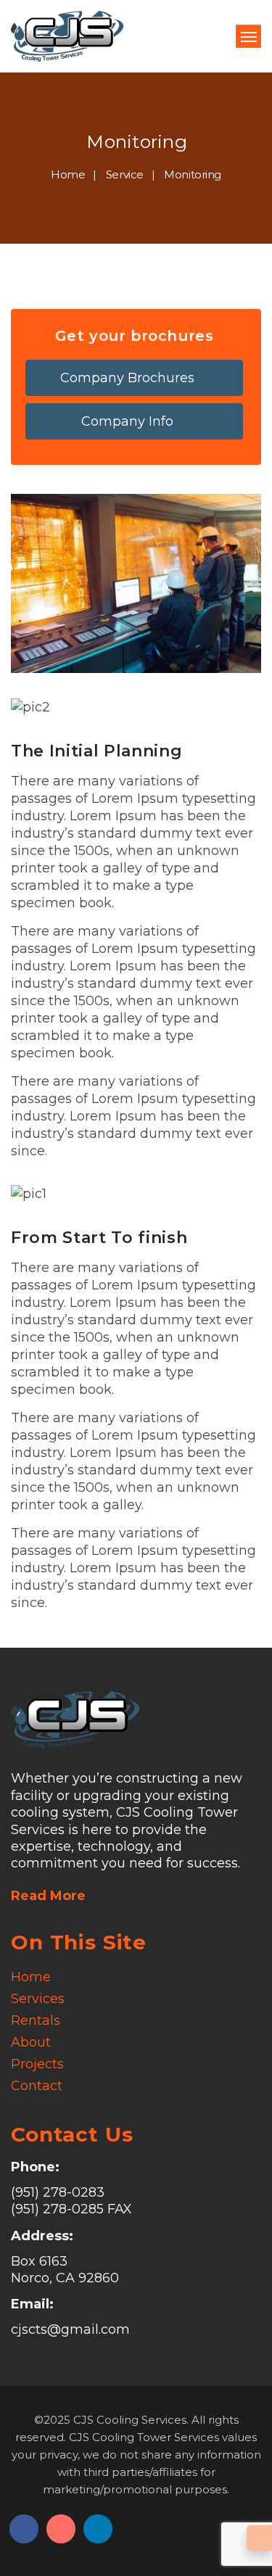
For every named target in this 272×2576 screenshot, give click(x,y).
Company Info (129, 421)
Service (125, 174)
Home (68, 174)
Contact (37, 2086)
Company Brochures (129, 378)
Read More (48, 1896)
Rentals (36, 2020)
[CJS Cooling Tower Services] (67, 36)
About (31, 2042)
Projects (37, 2064)
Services (38, 1999)
